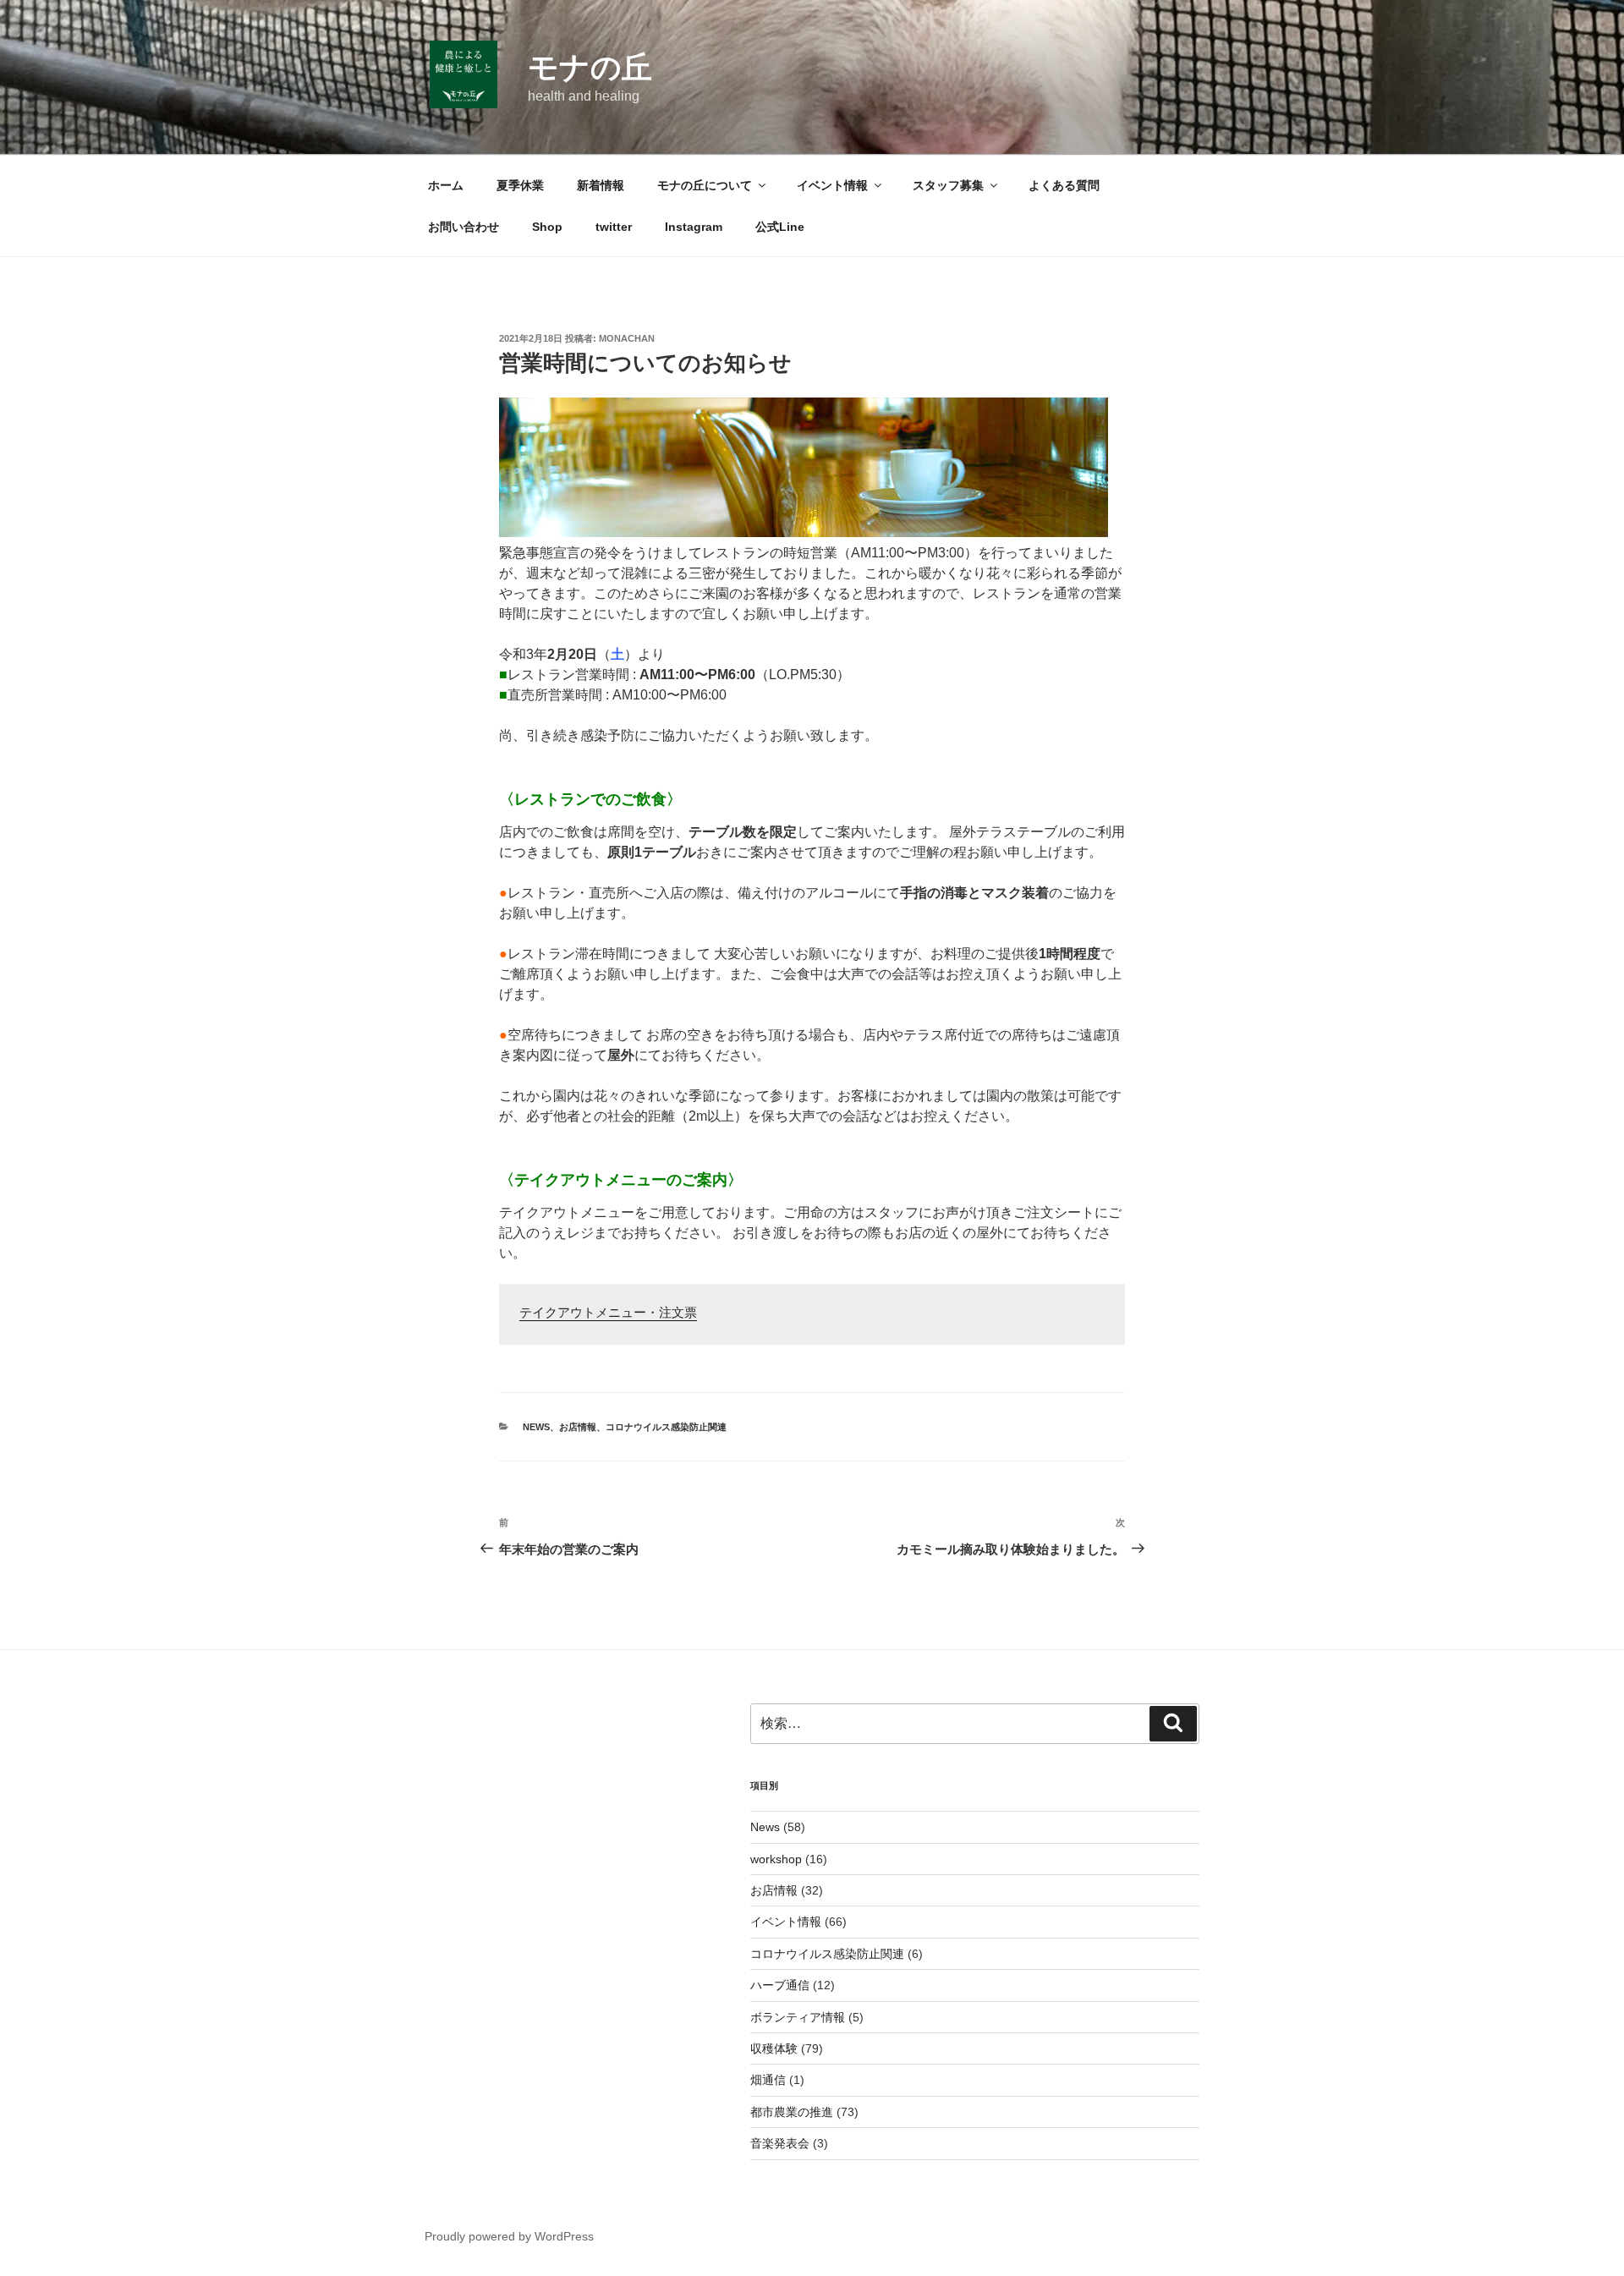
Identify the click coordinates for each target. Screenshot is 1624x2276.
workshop (776, 1859)
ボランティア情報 (798, 2017)
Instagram (694, 227)
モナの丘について (705, 185)
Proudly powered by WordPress (509, 2236)
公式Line (780, 227)
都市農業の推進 (792, 2112)
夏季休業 (520, 185)
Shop (547, 227)
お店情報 (578, 1427)
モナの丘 (590, 67)
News (536, 1427)
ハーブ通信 (780, 1985)
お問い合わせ (464, 227)
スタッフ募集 (948, 185)
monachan (627, 338)
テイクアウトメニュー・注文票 (608, 1314)
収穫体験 (774, 2048)
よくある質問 (1064, 185)
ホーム (446, 185)
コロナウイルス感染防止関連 (666, 1427)
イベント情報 (832, 185)
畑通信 (768, 2080)
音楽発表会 (780, 2143)
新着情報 (601, 185)
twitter (614, 227)
